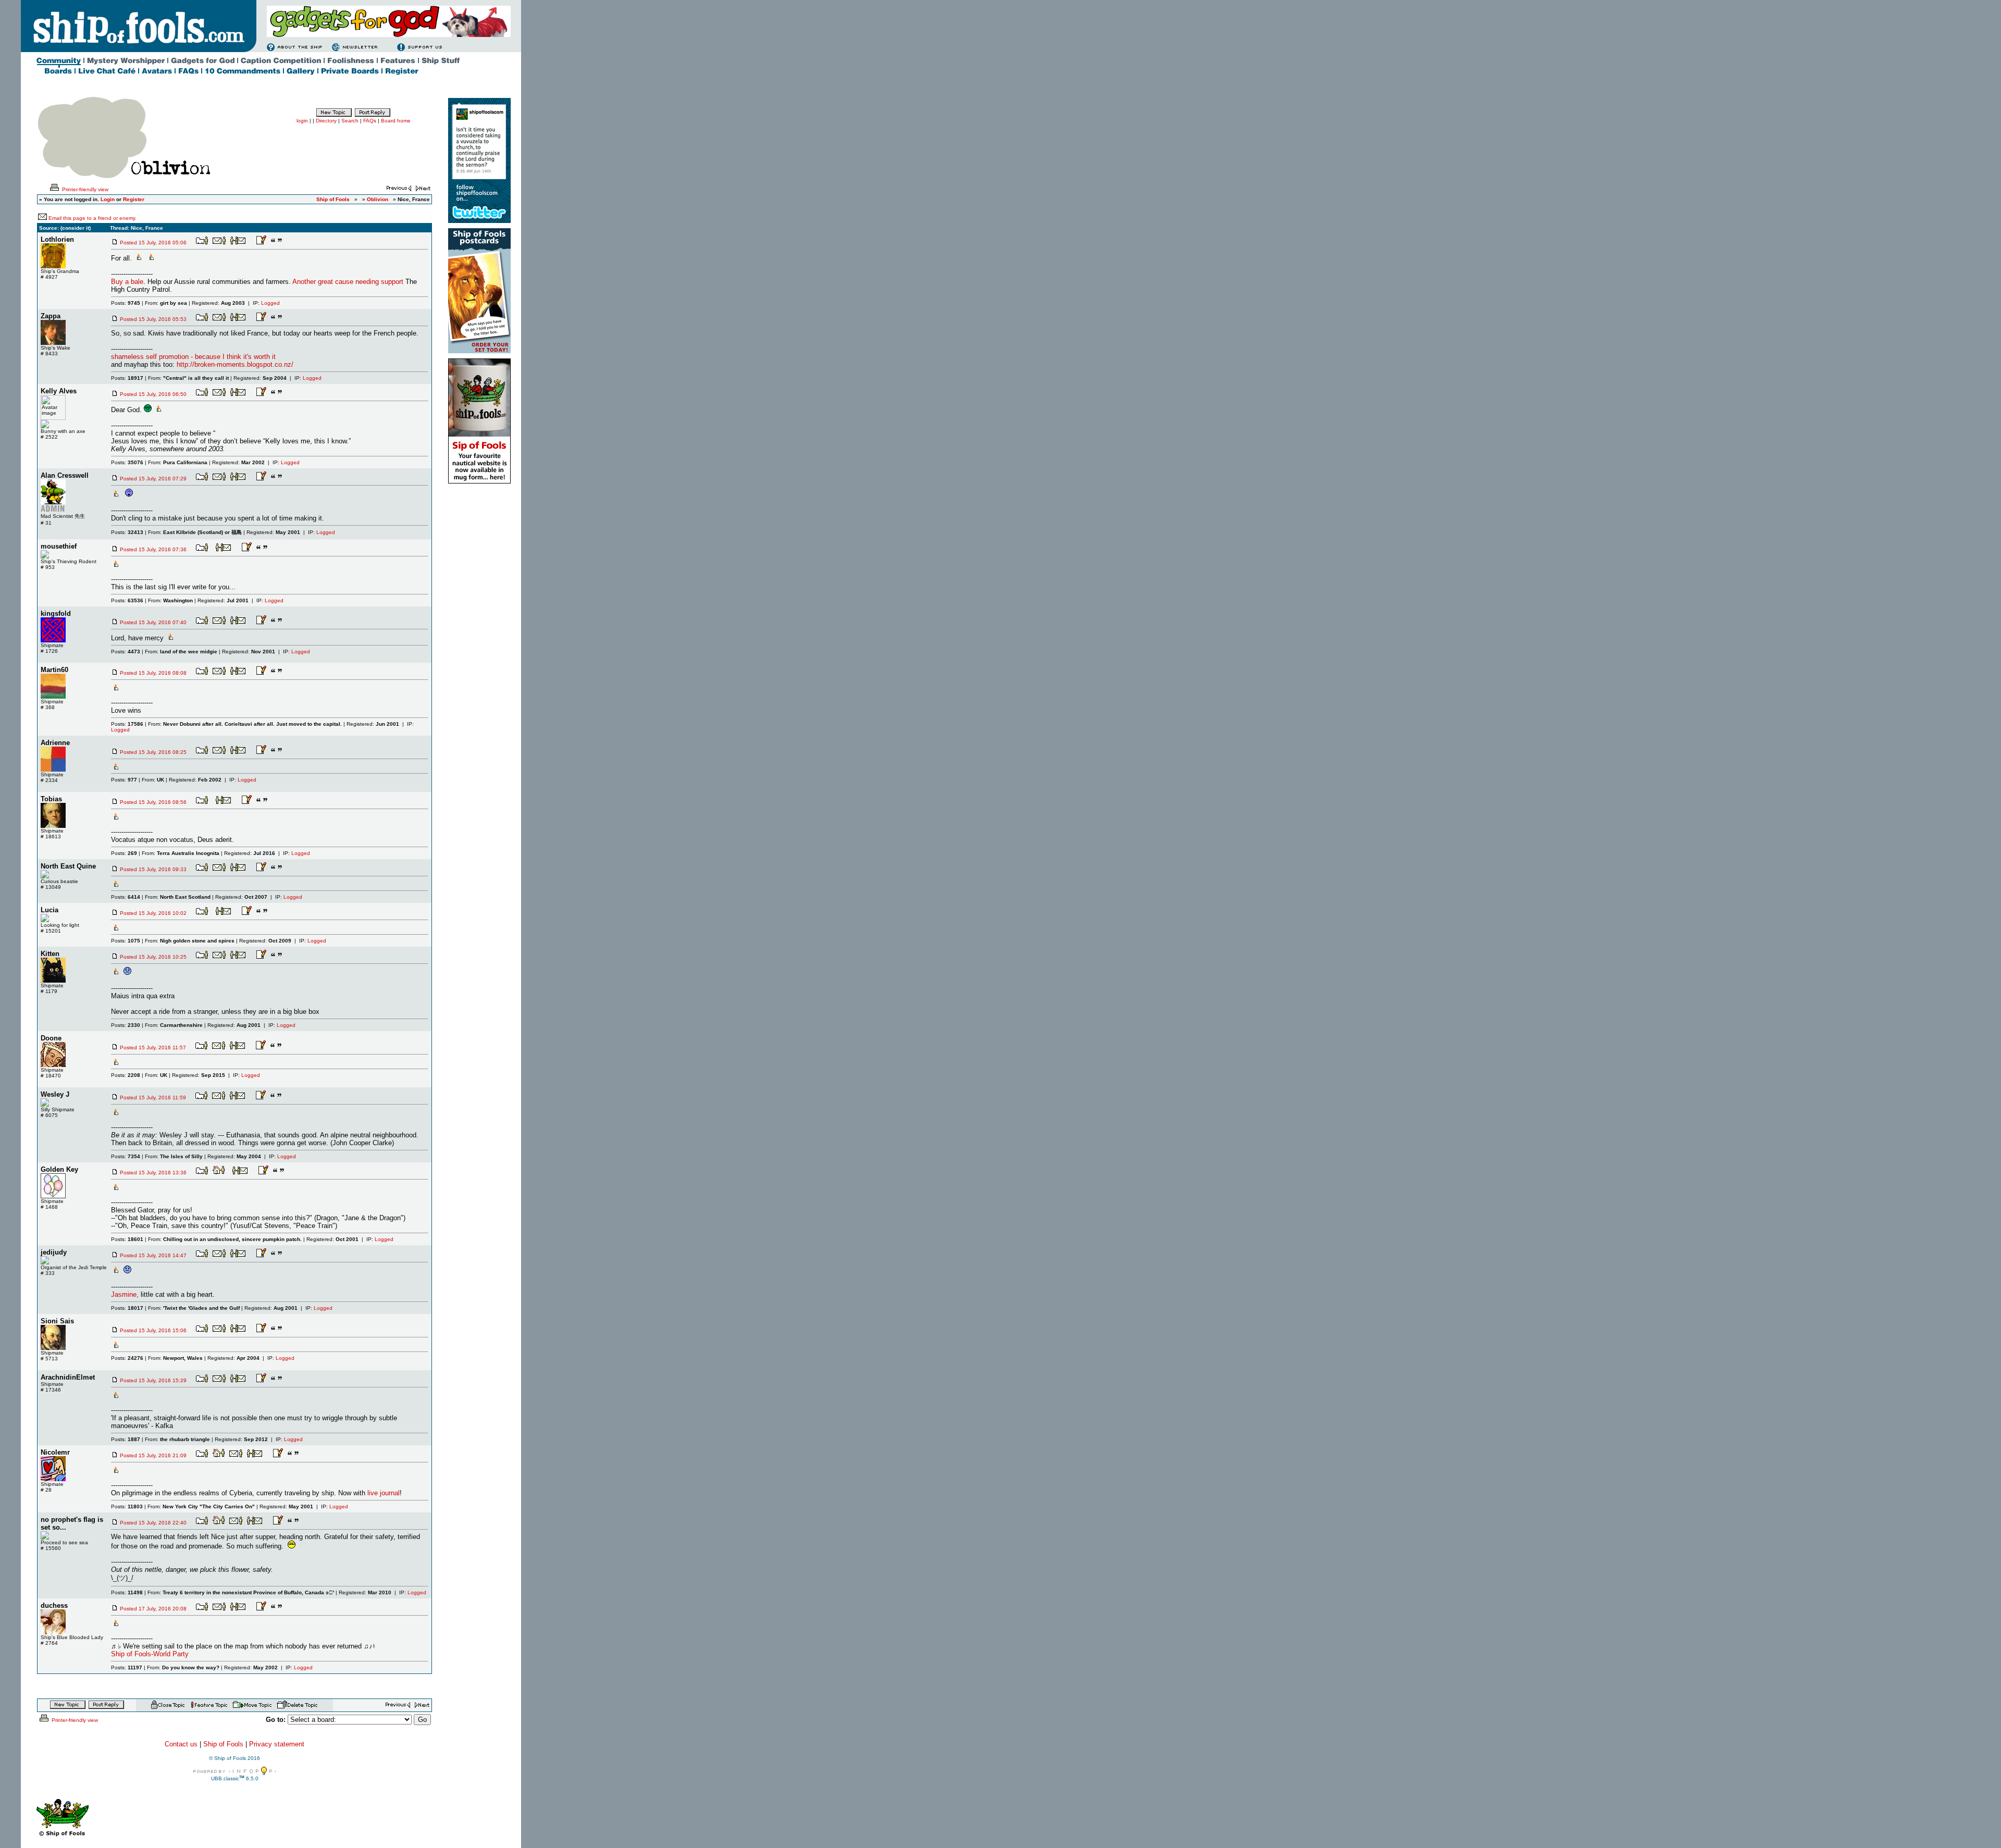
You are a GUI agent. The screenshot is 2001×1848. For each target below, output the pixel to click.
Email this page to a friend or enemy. (92, 218)
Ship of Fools (223, 1744)
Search (350, 121)
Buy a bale (127, 282)
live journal (384, 1493)
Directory (326, 121)
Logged (270, 303)
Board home (396, 121)
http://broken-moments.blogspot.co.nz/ (235, 364)
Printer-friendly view (84, 189)
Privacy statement (277, 1744)
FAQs (370, 121)
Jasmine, (125, 1294)
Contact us (181, 1744)
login (302, 121)
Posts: (126, 303)
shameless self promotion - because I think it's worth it (193, 357)
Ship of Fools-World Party (150, 1654)
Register (134, 199)
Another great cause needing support (348, 282)
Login (108, 199)
